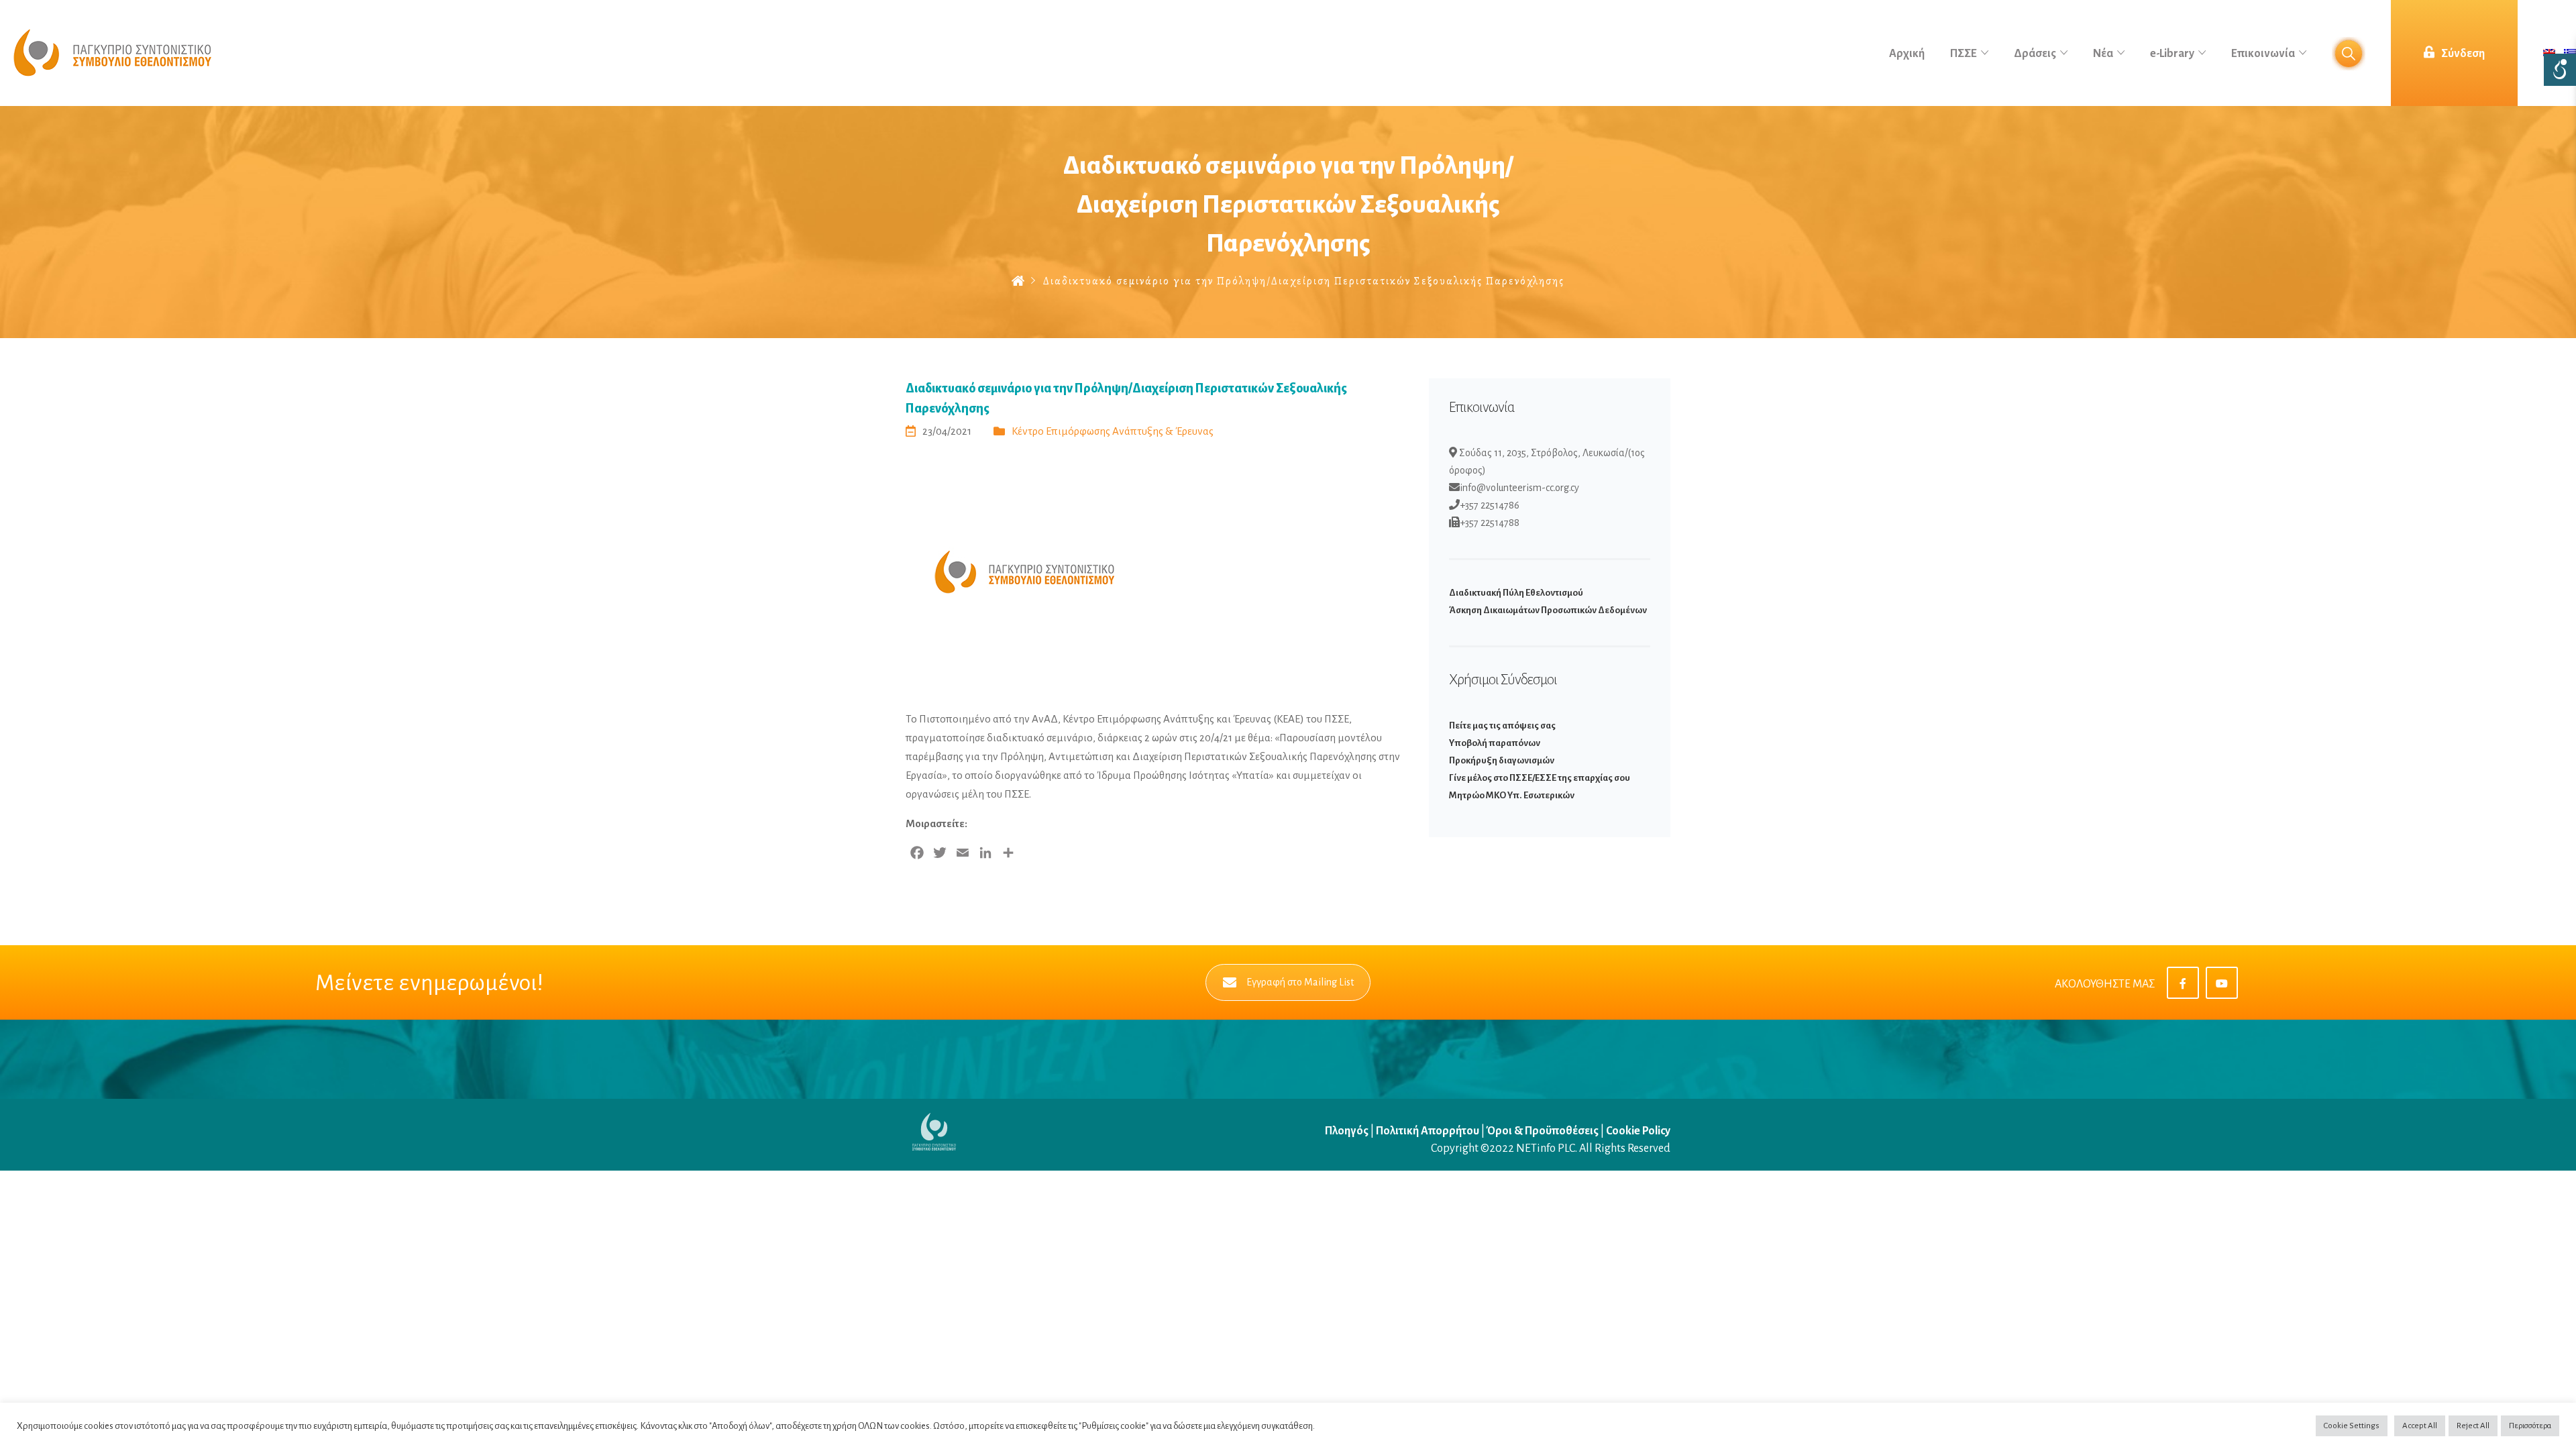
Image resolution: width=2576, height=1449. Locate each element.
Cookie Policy (1638, 1131)
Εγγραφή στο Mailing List (1300, 982)
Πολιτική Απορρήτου (1428, 1131)
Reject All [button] (2473, 1426)
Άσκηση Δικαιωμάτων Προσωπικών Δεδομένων (1548, 610)
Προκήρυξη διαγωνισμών (1502, 760)
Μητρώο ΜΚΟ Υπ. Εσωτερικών (1512, 795)
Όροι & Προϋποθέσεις (1543, 1131)
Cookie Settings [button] (2352, 1426)
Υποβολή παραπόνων (1495, 743)
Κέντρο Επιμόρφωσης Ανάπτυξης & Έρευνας (1113, 431)
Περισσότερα (2530, 1426)
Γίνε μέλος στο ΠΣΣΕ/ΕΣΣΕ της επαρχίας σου (1540, 778)
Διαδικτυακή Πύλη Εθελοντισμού (1516, 593)
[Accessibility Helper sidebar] (2560, 70)
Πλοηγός (1348, 1131)
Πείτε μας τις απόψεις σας (1502, 726)
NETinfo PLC (1546, 1148)
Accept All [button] (2420, 1426)
